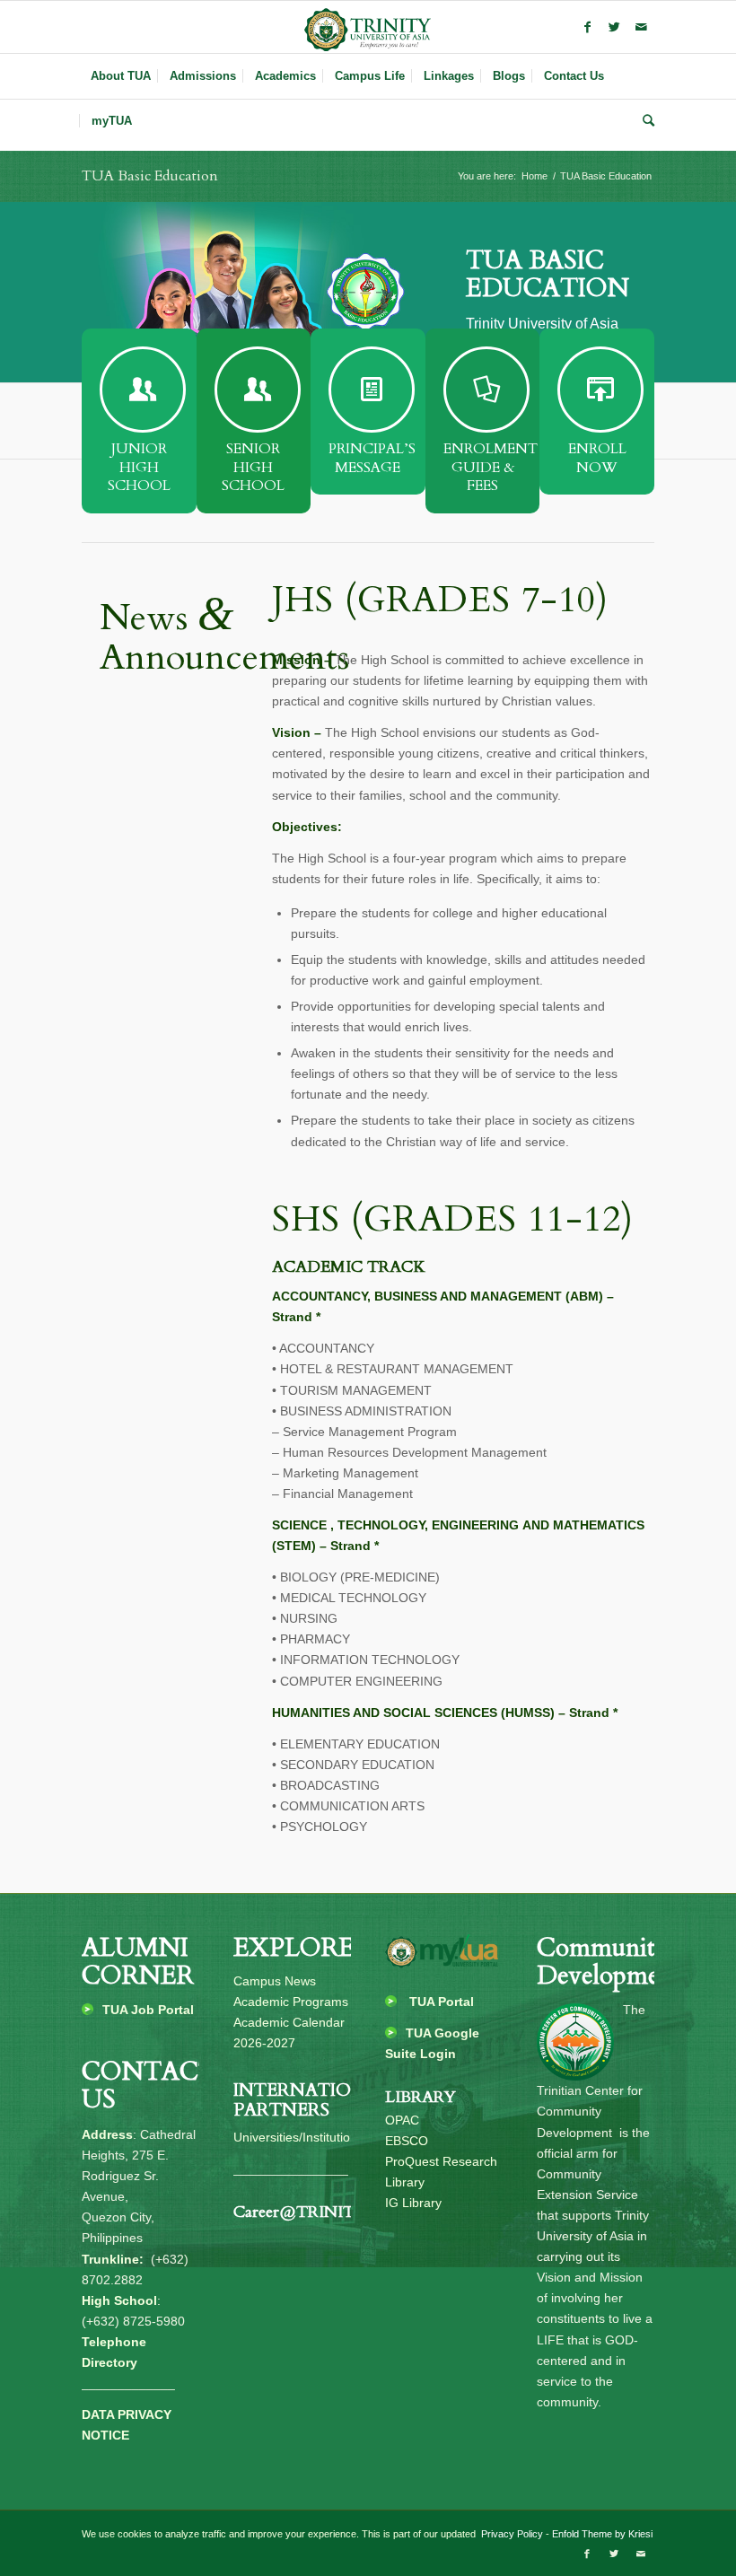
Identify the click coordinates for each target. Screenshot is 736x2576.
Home (534, 176)
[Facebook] (587, 27)
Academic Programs (291, 2002)
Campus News (275, 1981)
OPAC (402, 2120)
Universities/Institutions (298, 2137)
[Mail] (641, 27)
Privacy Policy (511, 2534)
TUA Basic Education (150, 176)
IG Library (413, 2203)
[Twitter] (614, 27)
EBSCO (407, 2141)
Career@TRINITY (300, 2212)
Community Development (609, 1962)
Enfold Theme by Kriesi (602, 2534)
